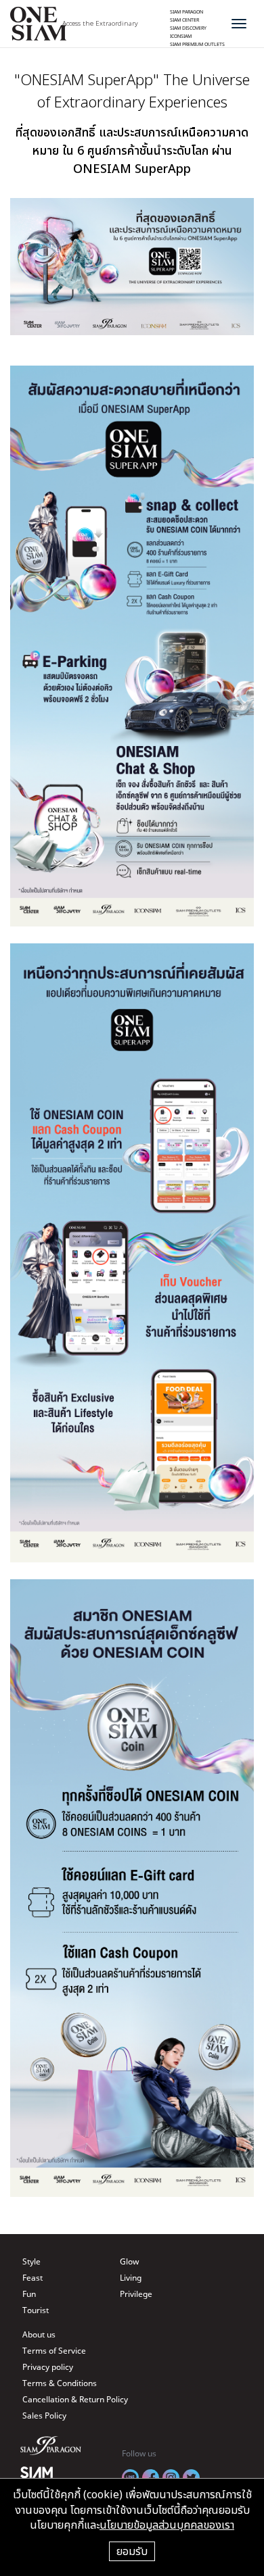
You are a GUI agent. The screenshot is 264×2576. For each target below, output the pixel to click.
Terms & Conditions (60, 2383)
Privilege (136, 2294)
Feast (32, 2278)
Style (31, 2261)
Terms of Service (54, 2351)
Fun (29, 2294)
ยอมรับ (132, 2551)
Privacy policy (48, 2367)
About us (39, 2334)
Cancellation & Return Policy (75, 2399)
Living (131, 2278)
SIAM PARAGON (186, 11)
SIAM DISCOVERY (188, 28)
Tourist (36, 2310)
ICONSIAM (181, 36)
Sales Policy (44, 2416)
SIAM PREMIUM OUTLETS (197, 44)
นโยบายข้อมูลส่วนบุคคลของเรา (167, 2525)
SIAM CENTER (184, 20)
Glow (129, 2261)
